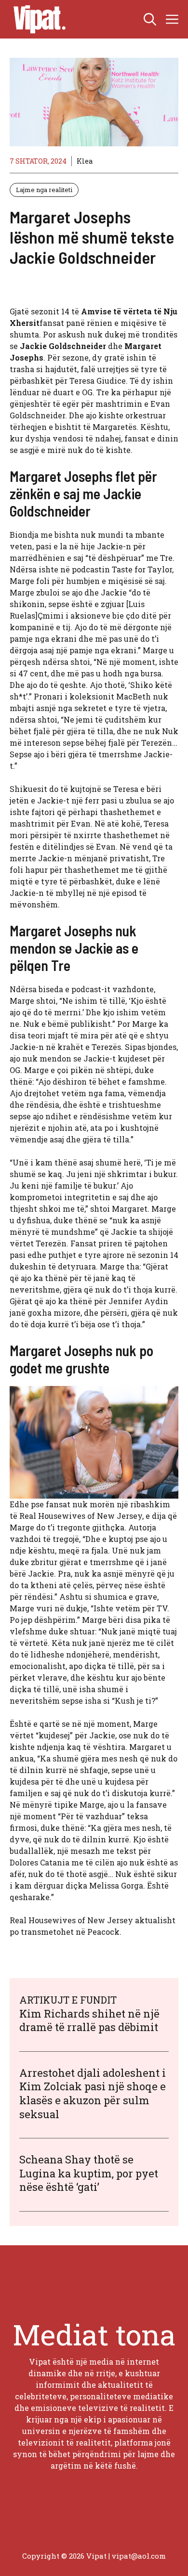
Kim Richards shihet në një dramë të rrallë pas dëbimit (89, 2020)
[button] (150, 19)
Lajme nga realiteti (44, 190)
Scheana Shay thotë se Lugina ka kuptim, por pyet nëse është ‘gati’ (89, 2173)
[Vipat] (37, 19)
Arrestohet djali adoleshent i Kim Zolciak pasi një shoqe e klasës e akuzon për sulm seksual (93, 2093)
